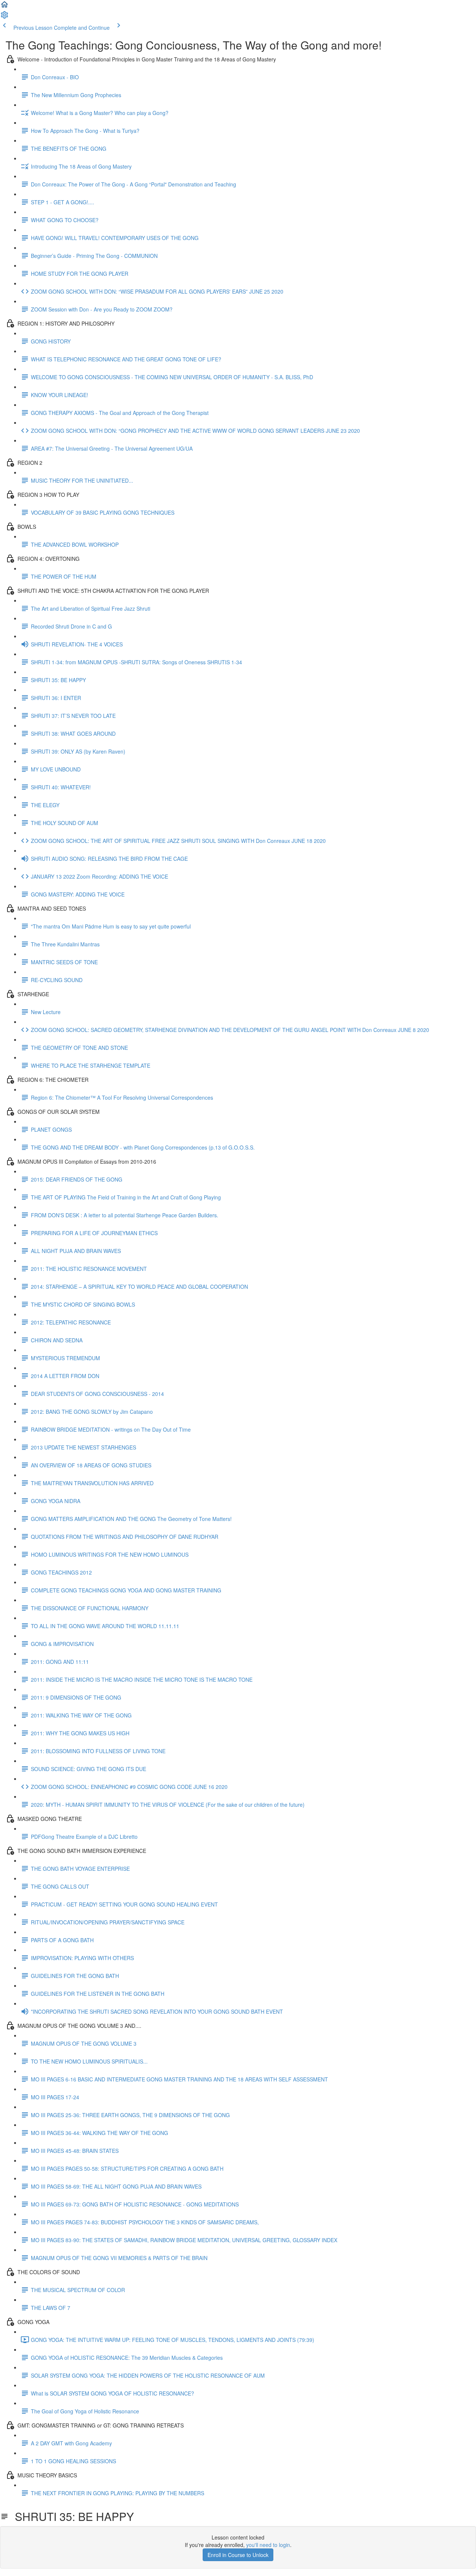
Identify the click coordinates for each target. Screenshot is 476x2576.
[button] (4, 7)
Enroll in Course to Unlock (238, 2555)
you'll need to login (268, 2545)
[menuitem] (4, 17)
